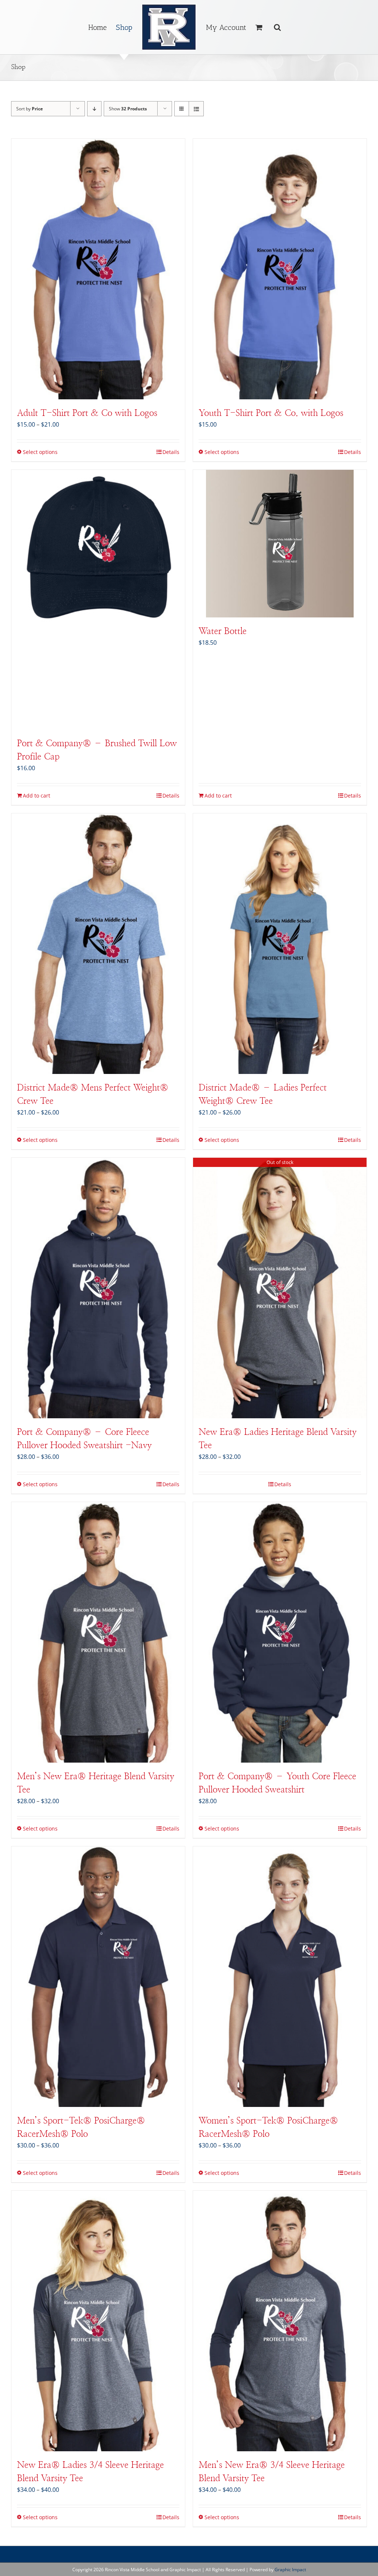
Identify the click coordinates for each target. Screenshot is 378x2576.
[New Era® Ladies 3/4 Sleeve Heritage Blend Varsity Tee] (98, 2321)
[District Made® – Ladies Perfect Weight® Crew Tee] (280, 944)
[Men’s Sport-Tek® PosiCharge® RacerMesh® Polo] (98, 1977)
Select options (40, 452)
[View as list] (196, 109)
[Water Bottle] (280, 544)
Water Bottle (223, 631)
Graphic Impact (290, 2570)
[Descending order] (94, 109)
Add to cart (37, 795)
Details (171, 452)
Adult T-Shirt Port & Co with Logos (87, 413)
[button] (277, 27)
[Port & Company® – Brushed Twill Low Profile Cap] (98, 600)
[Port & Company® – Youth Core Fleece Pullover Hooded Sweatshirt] (280, 1632)
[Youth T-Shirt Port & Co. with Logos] (280, 269)
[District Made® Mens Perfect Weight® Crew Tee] (98, 944)
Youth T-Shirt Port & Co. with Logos (271, 413)
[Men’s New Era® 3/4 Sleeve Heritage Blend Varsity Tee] (280, 2321)
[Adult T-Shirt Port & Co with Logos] (98, 269)
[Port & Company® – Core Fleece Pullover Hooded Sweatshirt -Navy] (98, 1288)
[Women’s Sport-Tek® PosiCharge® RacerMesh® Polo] (280, 1977)
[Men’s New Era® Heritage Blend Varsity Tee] (98, 1632)
